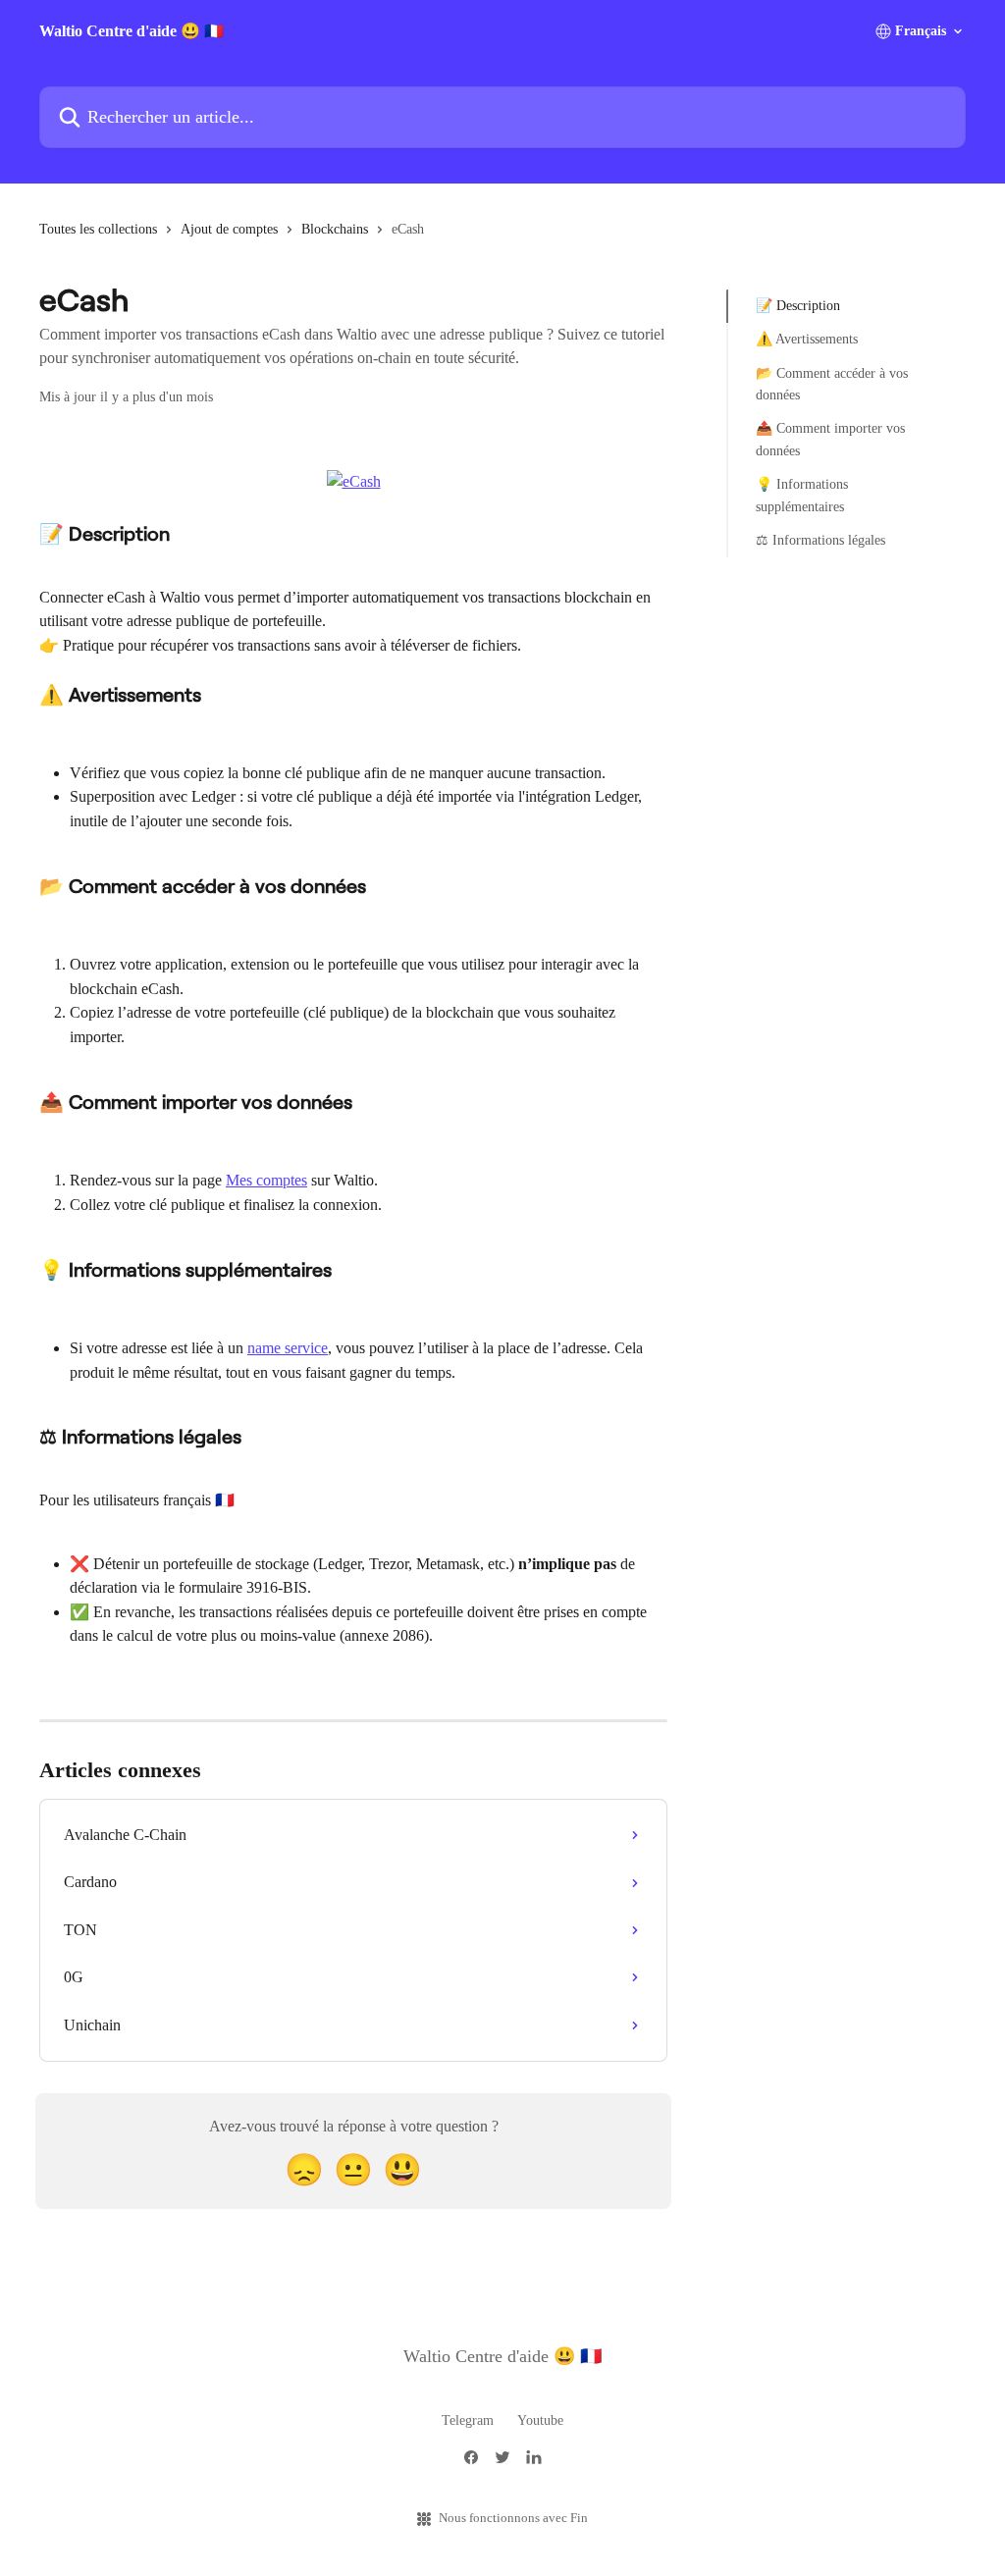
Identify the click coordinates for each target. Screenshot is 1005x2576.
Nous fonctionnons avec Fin (513, 2518)
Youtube (540, 2420)
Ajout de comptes (229, 229)
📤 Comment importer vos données (830, 439)
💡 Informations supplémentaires (802, 495)
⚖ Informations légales (820, 540)
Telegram (468, 2420)
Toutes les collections (98, 229)
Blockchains (335, 229)
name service (288, 1348)
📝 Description (798, 306)
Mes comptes (266, 1180)
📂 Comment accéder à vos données (832, 384)
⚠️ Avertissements (807, 339)
